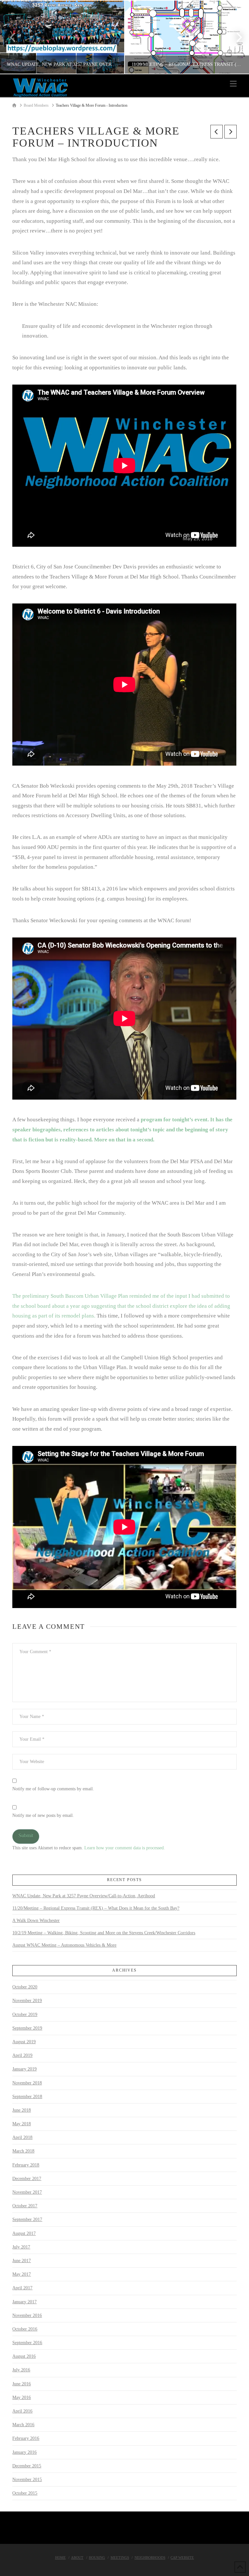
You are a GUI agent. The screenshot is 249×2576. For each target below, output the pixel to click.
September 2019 (27, 2028)
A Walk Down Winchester (36, 1920)
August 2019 (24, 2042)
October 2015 (25, 2493)
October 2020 (25, 1987)
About (77, 2558)
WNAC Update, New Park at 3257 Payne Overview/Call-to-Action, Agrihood (84, 1896)
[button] (233, 84)
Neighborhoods (150, 2558)
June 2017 (22, 2261)
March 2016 (23, 2425)
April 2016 (22, 2411)
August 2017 (24, 2233)
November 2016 (27, 2315)
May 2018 (22, 2124)
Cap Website (182, 2558)
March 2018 (23, 2151)
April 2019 (22, 2055)
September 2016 (27, 2343)
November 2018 (27, 2083)
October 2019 (25, 2015)
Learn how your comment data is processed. (125, 1848)
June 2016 (22, 2384)
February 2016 (26, 2438)
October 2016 (25, 2329)
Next (235, 37)
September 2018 (27, 2097)
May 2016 (22, 2397)
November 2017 (27, 2192)
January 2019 (24, 2069)
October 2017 (25, 2206)
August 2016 (24, 2356)
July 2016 (21, 2370)
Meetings (120, 2558)
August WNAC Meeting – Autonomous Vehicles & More (64, 1945)
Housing (97, 2558)
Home (60, 2558)
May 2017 (22, 2274)
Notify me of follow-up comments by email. (53, 1789)
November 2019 (27, 2001)
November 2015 (27, 2480)
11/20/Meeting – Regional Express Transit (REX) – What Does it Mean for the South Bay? (96, 1908)
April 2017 (22, 2288)
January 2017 (24, 2302)
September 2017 (27, 2219)
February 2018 (26, 2165)
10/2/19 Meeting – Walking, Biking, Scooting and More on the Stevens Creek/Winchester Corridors (104, 1933)
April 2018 (22, 2137)
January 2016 (24, 2452)
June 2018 (22, 2110)
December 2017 (27, 2179)
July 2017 (21, 2247)
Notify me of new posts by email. (43, 1815)
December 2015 (27, 2466)
